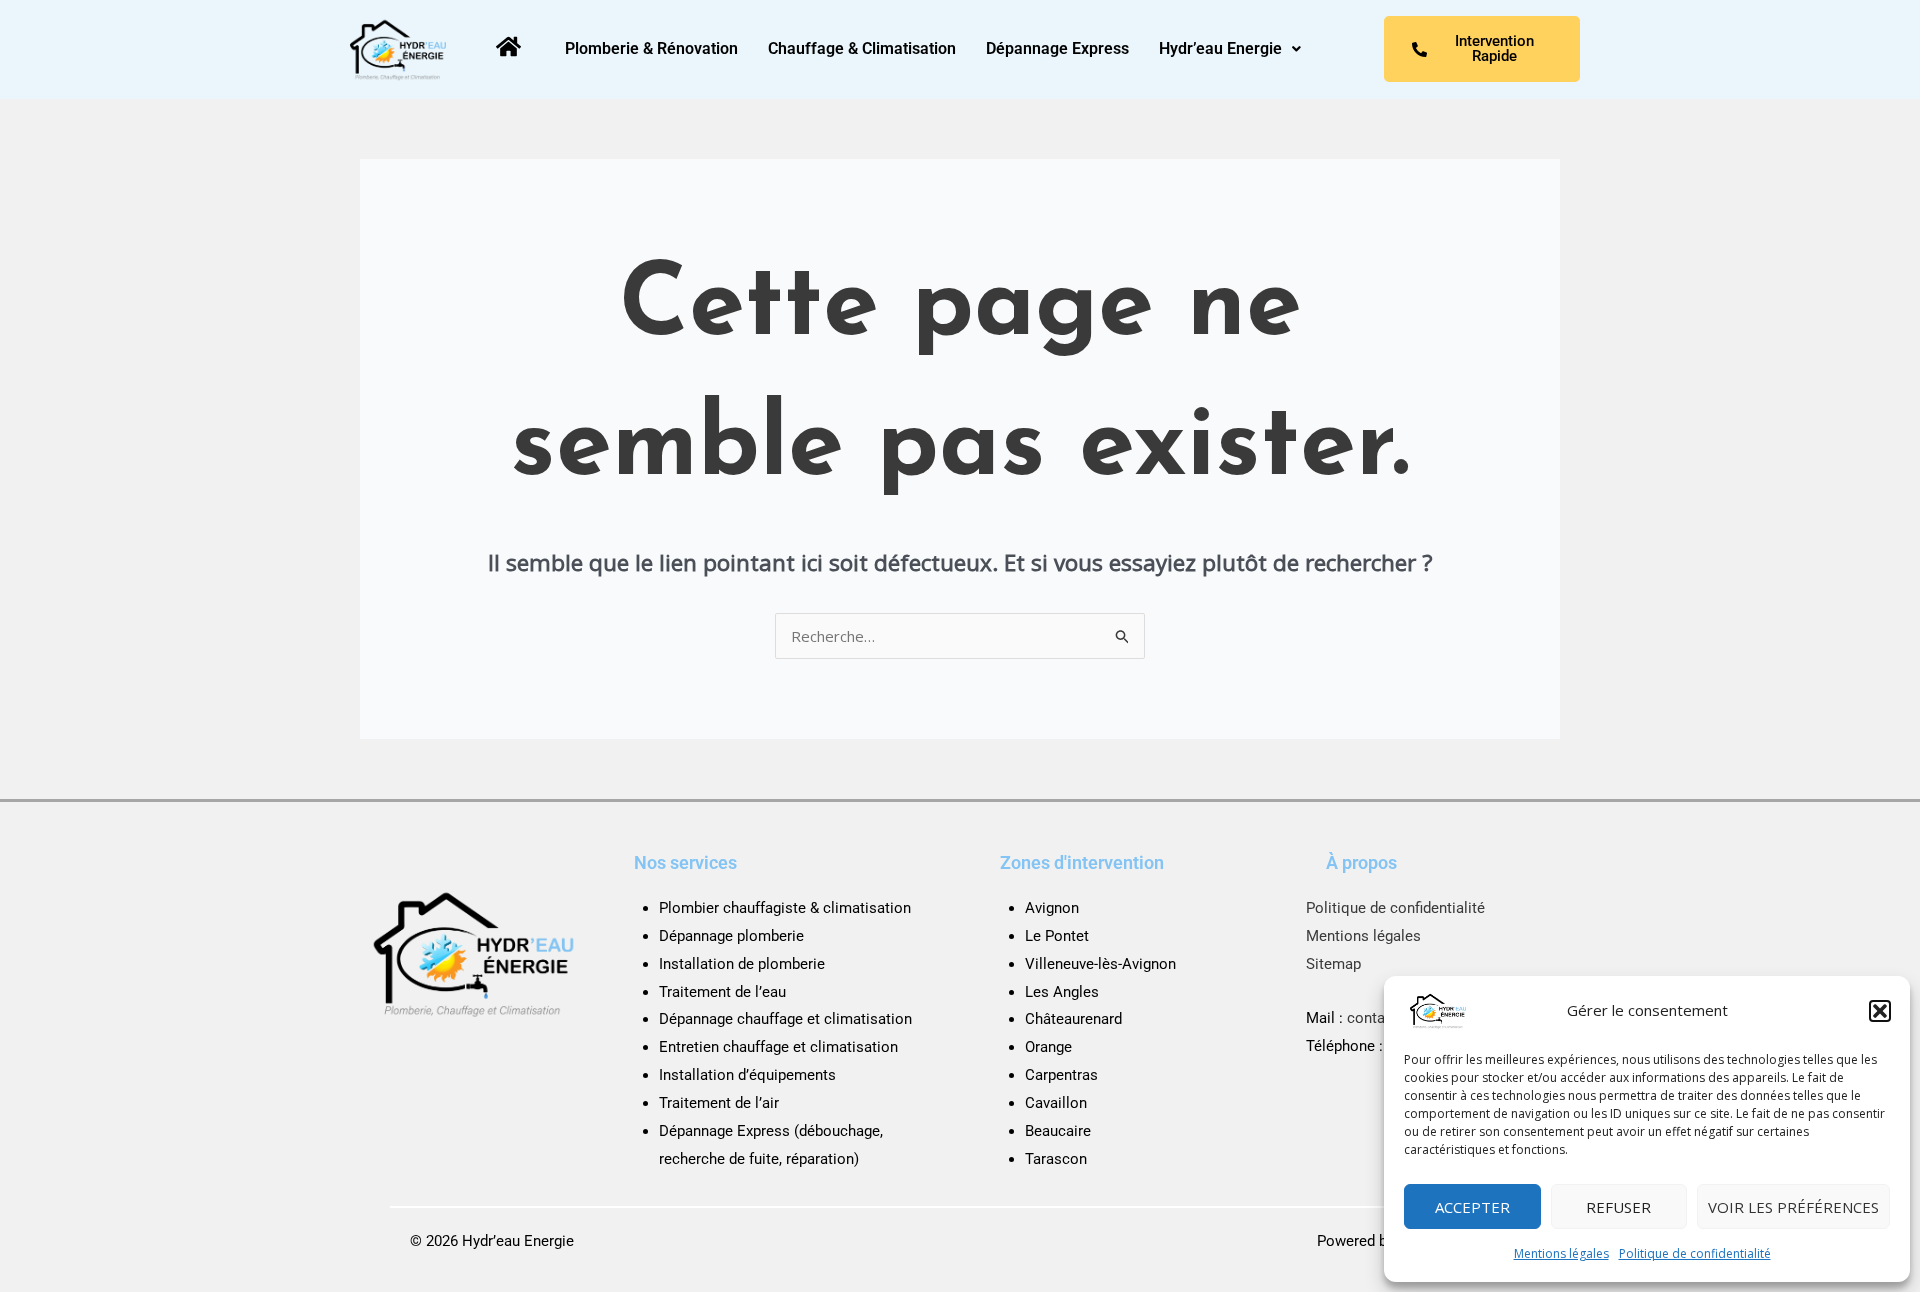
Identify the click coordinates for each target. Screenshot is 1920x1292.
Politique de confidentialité (1695, 1253)
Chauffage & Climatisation (862, 48)
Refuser (1618, 1207)
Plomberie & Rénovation (651, 48)
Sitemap (1333, 964)
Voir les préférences (1793, 1207)
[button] (1880, 1011)
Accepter (1472, 1207)
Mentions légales (1561, 1253)
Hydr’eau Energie (1220, 48)
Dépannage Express (1057, 48)
